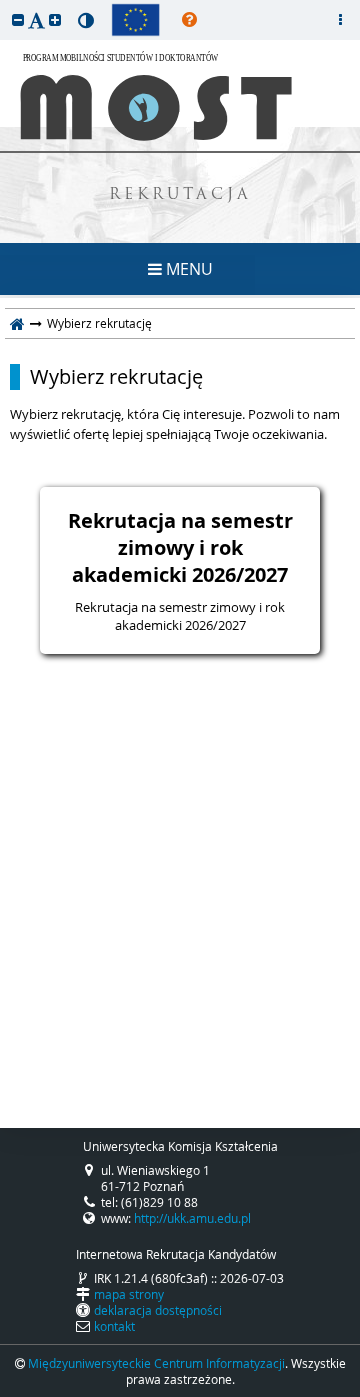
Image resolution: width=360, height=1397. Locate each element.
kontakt (114, 1326)
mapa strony (129, 1294)
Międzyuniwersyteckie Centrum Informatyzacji (156, 1363)
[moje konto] (340, 20)
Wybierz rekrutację (116, 377)
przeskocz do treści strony (5, 5)
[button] (18, 19)
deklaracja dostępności (158, 1310)
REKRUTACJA (180, 195)
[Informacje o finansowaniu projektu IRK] (135, 20)
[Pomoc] (189, 20)
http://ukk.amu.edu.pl (192, 1218)
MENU (187, 269)
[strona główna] (17, 323)
